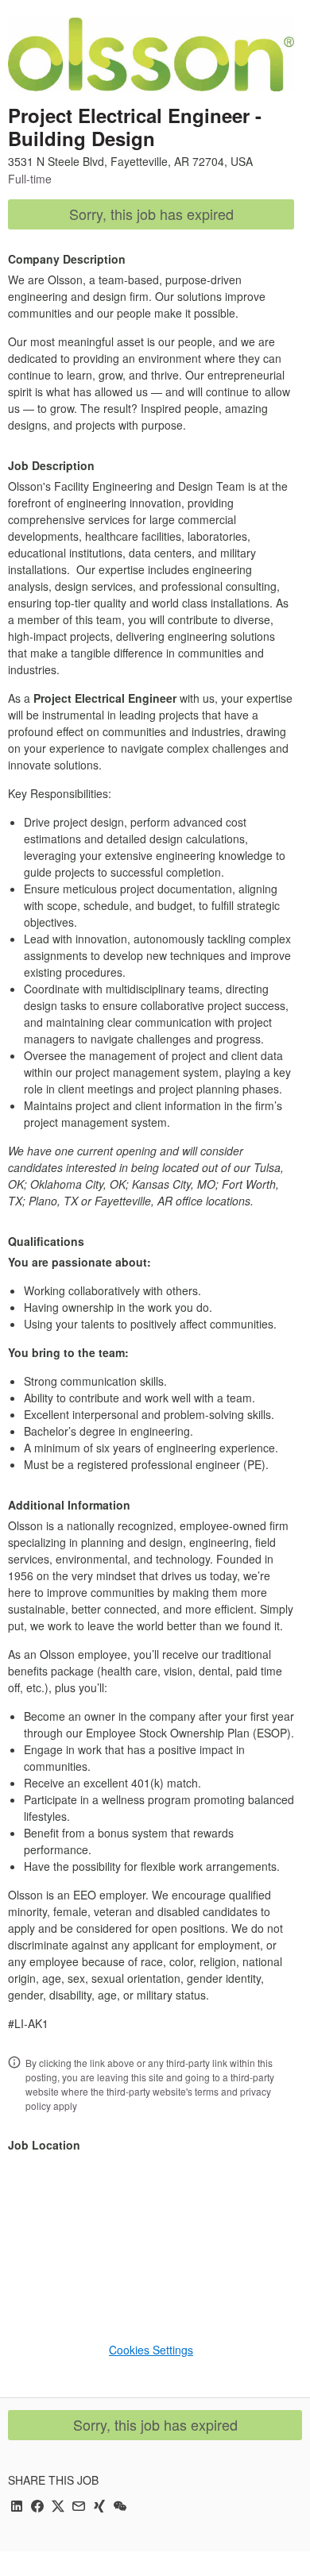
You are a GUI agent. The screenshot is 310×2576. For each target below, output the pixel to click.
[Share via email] (79, 2507)
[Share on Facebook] (37, 2507)
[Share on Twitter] (58, 2507)
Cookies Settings (151, 2350)
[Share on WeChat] (120, 2507)
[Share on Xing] (99, 2507)
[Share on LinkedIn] (17, 2507)
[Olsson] (151, 54)
